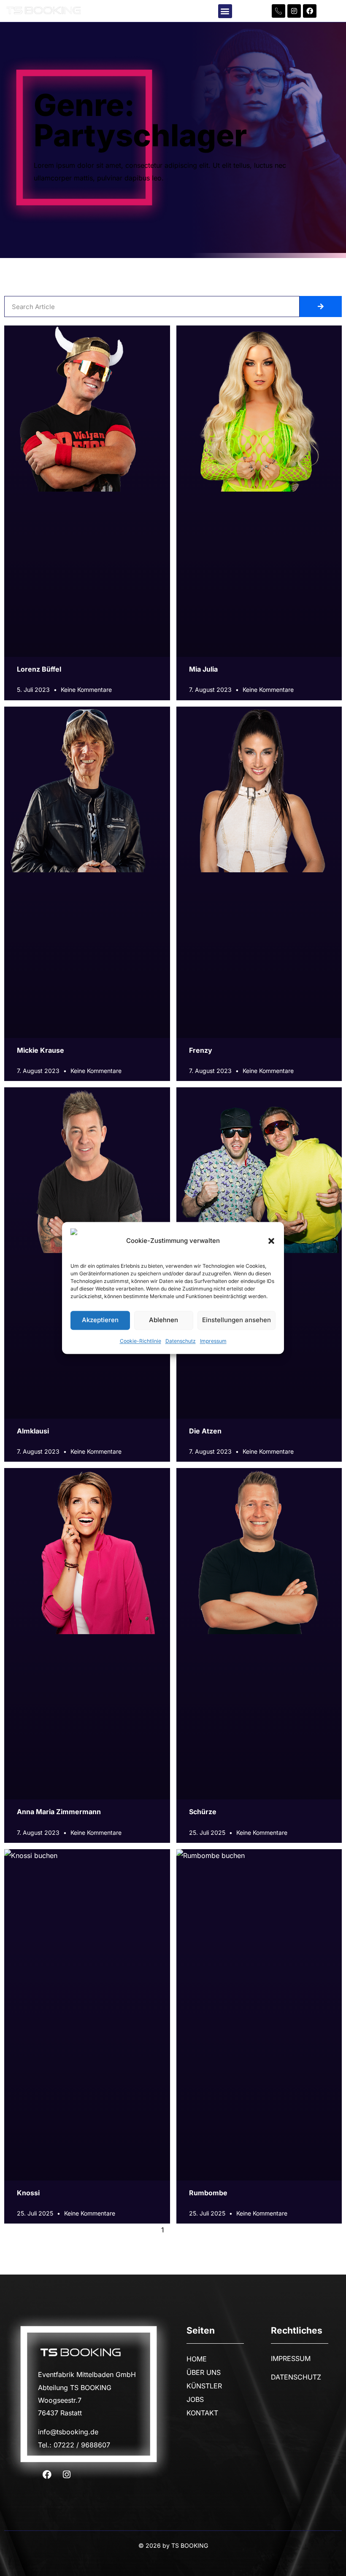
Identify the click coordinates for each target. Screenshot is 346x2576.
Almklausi (33, 1431)
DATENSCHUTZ (296, 2377)
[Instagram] (294, 11)
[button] (271, 1241)
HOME (197, 2359)
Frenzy (201, 1050)
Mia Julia (203, 669)
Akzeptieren (100, 1320)
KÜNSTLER (204, 2386)
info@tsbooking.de (68, 2432)
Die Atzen (205, 1431)
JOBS (195, 2399)
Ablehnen (164, 1320)
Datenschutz (181, 1341)
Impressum (213, 1341)
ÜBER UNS (204, 2372)
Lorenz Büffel (39, 669)
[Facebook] (310, 11)
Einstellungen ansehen (237, 1320)
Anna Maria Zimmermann (59, 1812)
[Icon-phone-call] (278, 11)
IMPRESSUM (291, 2358)
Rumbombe (208, 2193)
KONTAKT (202, 2413)
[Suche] (321, 307)
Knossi (28, 2193)
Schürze (203, 1812)
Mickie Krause (41, 1050)
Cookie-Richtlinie (141, 1341)
